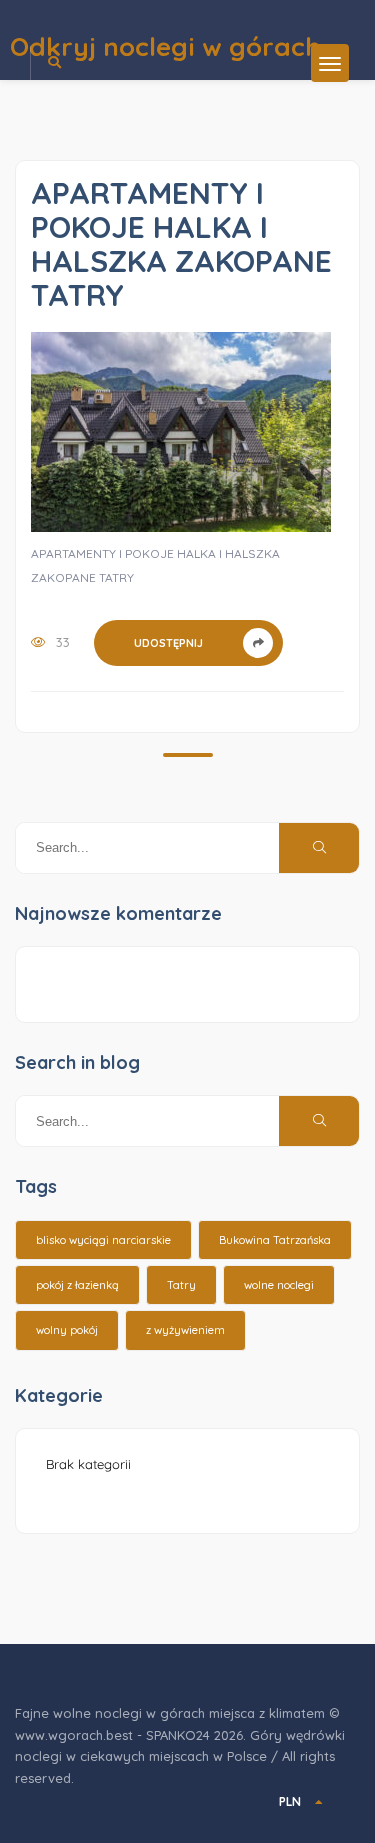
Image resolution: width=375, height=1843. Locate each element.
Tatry (181, 1285)
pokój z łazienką (77, 1285)
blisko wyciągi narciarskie (103, 1240)
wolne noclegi (279, 1285)
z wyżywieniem (185, 1330)
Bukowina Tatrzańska (275, 1240)
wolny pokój (67, 1330)
